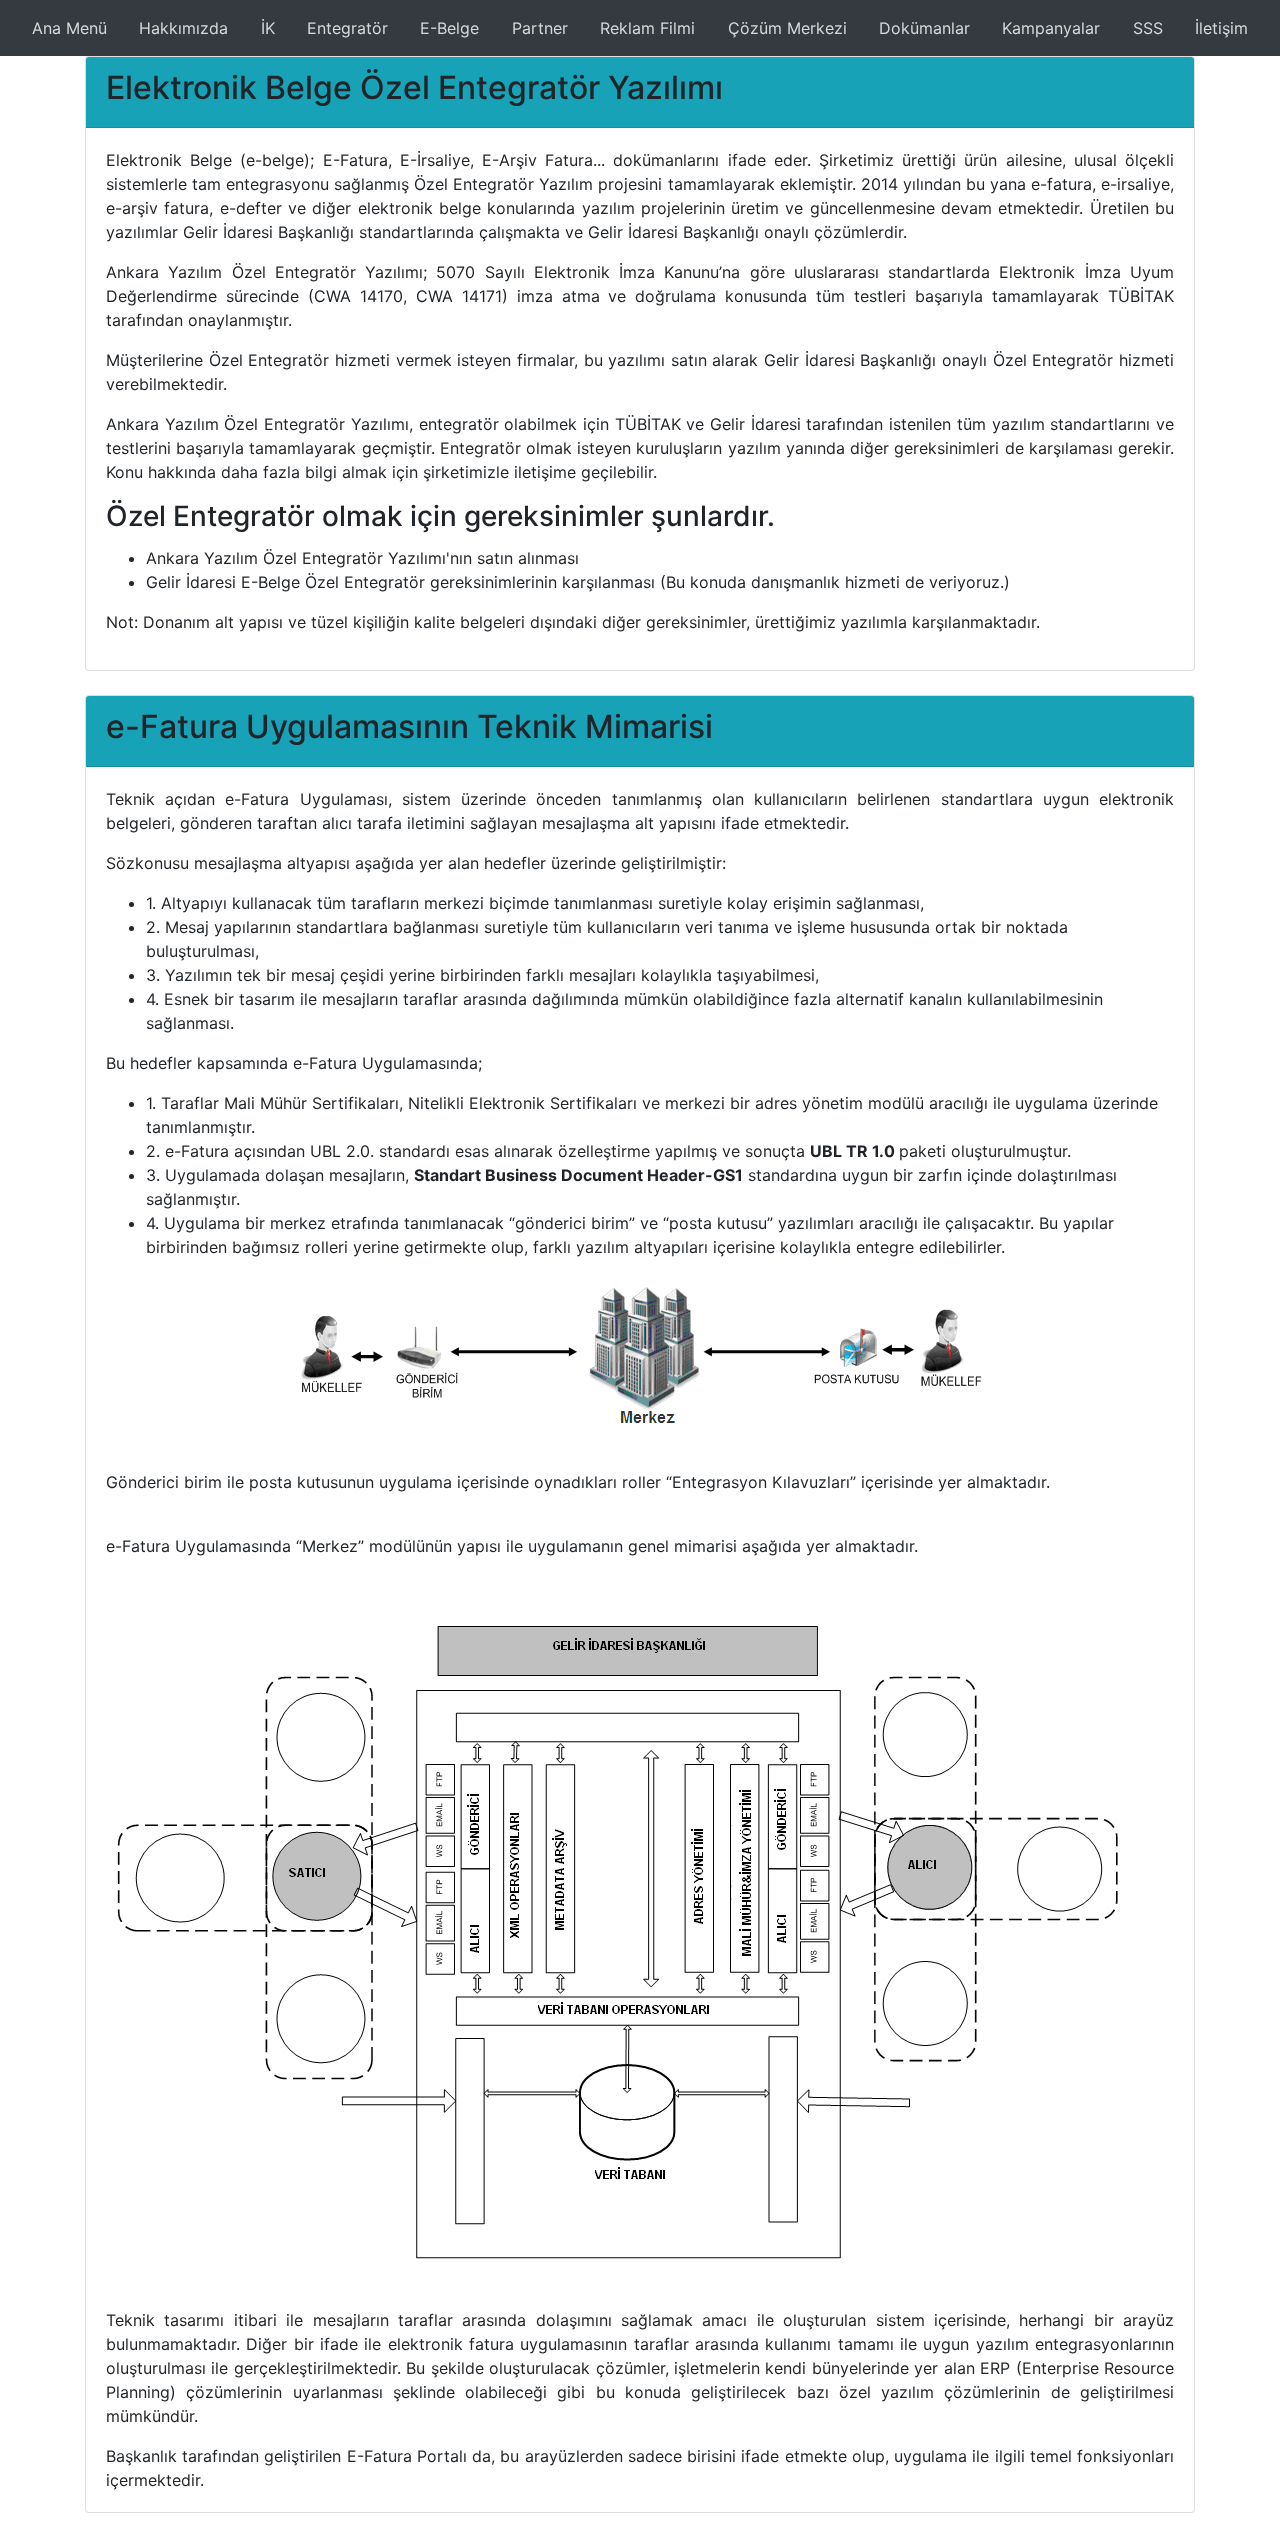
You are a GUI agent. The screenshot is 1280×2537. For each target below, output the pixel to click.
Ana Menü (69, 28)
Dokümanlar (924, 28)
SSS (1148, 28)
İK (268, 28)
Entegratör (347, 28)
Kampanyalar (1051, 28)
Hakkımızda (183, 28)
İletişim (1221, 28)
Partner (540, 28)
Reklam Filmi (647, 28)
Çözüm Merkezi (787, 28)
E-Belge (449, 28)
